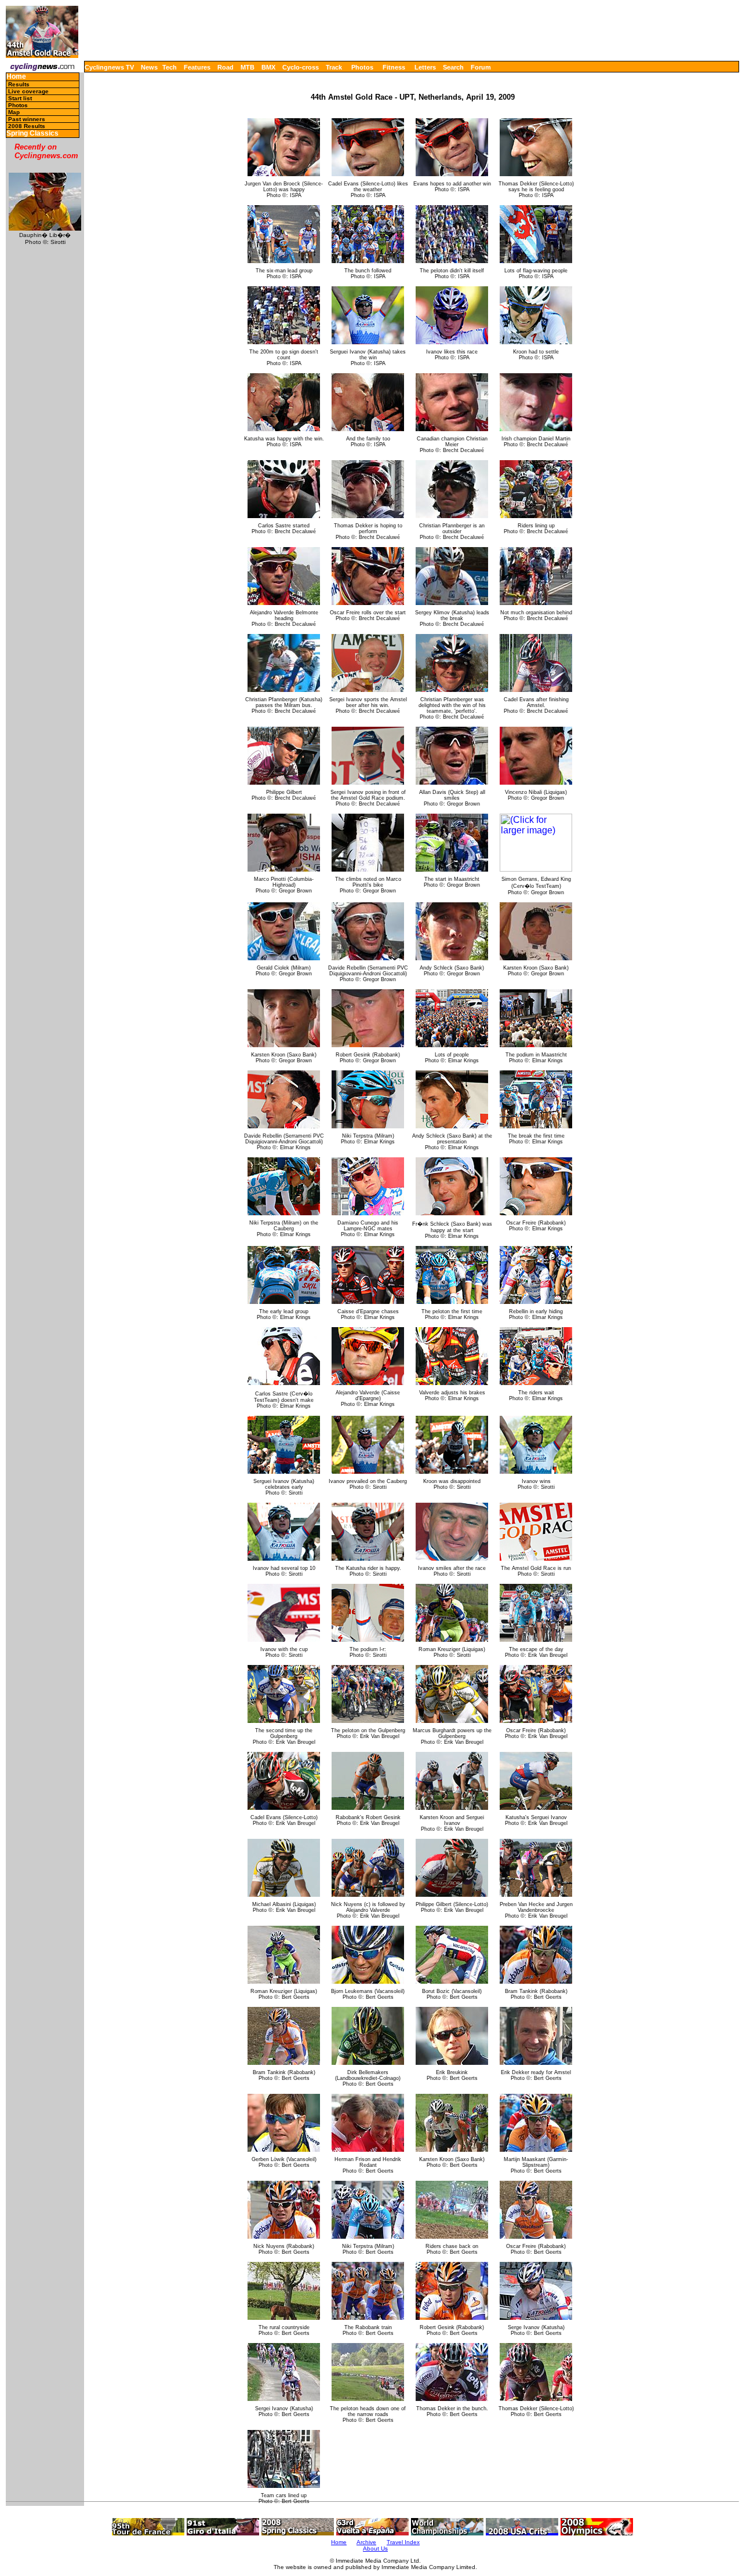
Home (16, 77)
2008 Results (27, 126)
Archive (366, 2542)
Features (197, 67)
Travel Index (403, 2542)
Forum (481, 67)
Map (14, 112)
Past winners (27, 119)
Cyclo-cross (301, 67)
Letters (425, 67)
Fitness (394, 67)
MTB (248, 67)
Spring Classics (32, 134)
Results (19, 84)
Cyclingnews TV (109, 67)
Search (453, 67)
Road (225, 67)
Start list (20, 98)
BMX (268, 67)
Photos (362, 67)
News (149, 67)
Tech (170, 67)
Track (334, 67)
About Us (375, 2548)
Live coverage (28, 91)
